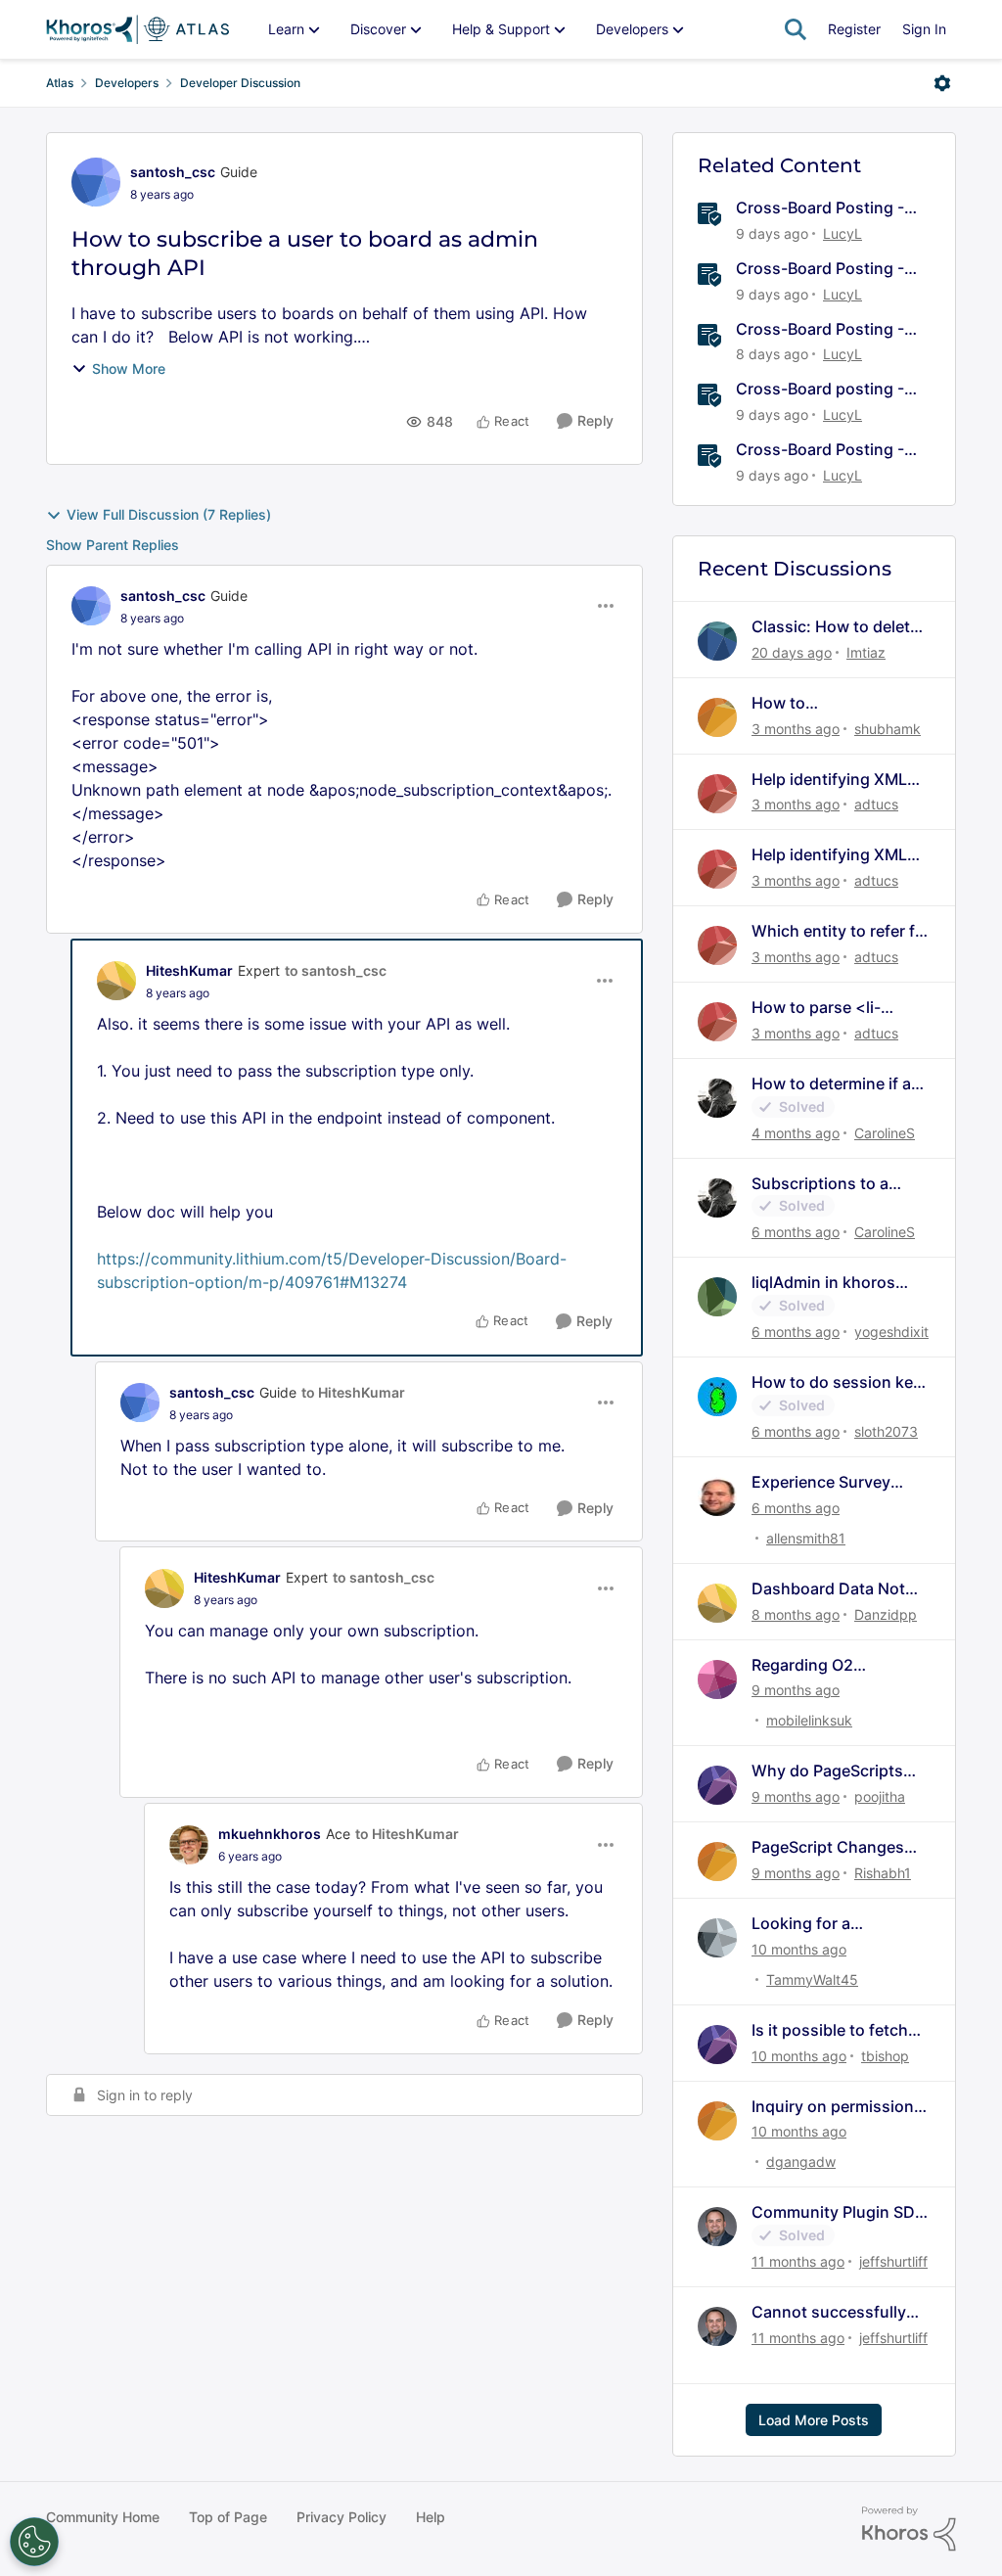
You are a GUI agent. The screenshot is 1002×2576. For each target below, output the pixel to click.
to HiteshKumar (353, 1392)
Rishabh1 (883, 1873)
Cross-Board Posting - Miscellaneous (820, 269)
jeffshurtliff (893, 2261)
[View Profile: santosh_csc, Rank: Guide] (96, 182)
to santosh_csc (336, 970)
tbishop (885, 2056)
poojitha (880, 1796)
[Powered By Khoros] (909, 2529)
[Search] (796, 29)
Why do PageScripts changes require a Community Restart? (828, 1771)
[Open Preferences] (34, 2542)
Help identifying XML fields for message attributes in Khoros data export (829, 780)
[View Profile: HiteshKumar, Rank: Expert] (116, 981)
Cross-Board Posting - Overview (820, 208)
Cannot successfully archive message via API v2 (829, 2312)
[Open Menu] (942, 83)
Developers (127, 83)
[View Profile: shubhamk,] (717, 717)
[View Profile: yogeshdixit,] (717, 1297)
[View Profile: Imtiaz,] (717, 641)
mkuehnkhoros (270, 1834)
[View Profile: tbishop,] (717, 2045)
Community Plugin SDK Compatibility (839, 2212)
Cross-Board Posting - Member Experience (820, 329)
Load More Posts (814, 2420)
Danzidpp (886, 1614)
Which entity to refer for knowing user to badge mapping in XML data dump (841, 931)
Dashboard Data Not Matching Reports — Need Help (828, 1589)
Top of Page (228, 2517)
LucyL (843, 233)
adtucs (876, 804)
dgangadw (801, 2162)
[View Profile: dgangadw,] (717, 2121)
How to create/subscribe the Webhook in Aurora (829, 703)
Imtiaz (866, 652)
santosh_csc (173, 172)
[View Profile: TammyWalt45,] (717, 1938)
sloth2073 (886, 1431)
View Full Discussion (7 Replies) (169, 514)
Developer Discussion (240, 83)
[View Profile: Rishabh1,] (717, 1862)
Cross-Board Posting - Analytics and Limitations (830, 450)
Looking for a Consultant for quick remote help (829, 1924)
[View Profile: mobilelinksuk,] (717, 1679)
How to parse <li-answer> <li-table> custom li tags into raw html (837, 1008)
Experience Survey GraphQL (821, 1482)
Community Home (103, 2517)
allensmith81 (806, 1538)
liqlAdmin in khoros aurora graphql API (823, 1283)
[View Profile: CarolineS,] (717, 1098)
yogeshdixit (891, 1332)
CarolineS (885, 1133)
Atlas (60, 83)
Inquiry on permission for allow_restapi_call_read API (839, 2107)
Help (431, 2517)
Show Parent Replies (113, 545)
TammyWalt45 (812, 1979)
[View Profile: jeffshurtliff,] (717, 2227)
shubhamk (888, 729)
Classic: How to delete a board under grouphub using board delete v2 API (836, 627)
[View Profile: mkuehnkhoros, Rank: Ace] (189, 1845)
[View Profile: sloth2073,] (717, 1397)
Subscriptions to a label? (820, 1184)
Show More (129, 368)
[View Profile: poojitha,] (717, 1785)
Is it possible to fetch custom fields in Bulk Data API (830, 2030)
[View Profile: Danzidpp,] (717, 1603)
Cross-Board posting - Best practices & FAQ (820, 389)
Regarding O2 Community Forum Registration (820, 1665)
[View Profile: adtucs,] (717, 794)
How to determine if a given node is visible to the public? (837, 1084)
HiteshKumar (189, 970)
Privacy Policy (342, 2517)
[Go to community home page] (137, 29)
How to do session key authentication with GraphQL (837, 1382)
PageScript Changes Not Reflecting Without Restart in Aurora (837, 1847)
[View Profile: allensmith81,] (717, 1496)
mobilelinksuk (809, 1720)
